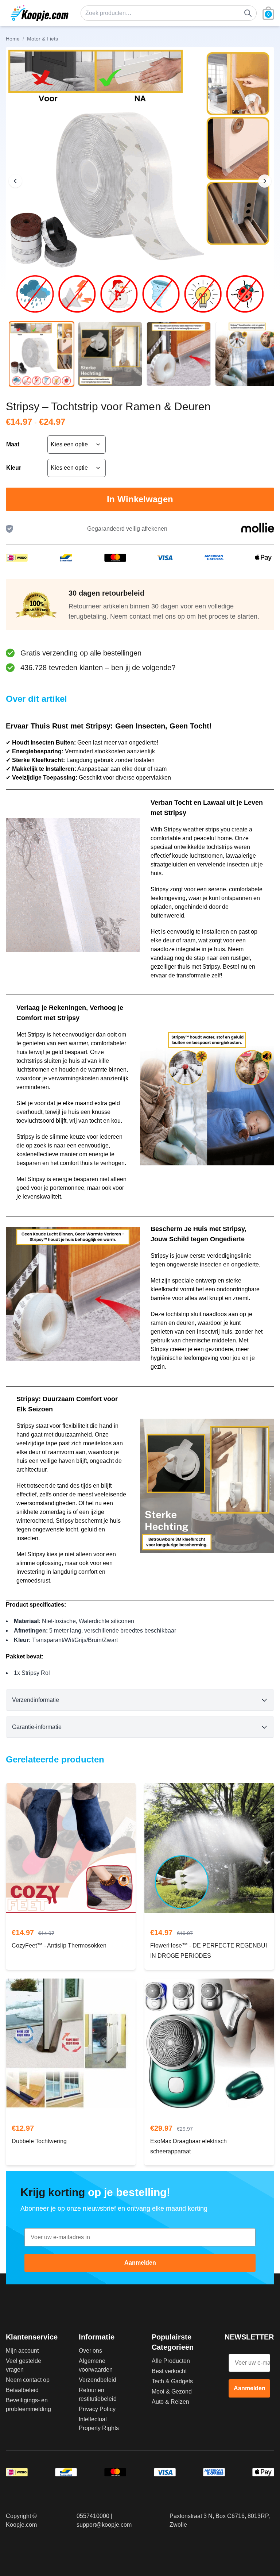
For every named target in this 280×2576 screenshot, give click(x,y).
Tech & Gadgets (172, 2381)
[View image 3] (179, 354)
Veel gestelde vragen (24, 2365)
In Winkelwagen (140, 499)
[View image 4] (247, 354)
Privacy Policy (97, 2409)
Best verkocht (169, 2371)
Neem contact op (28, 2380)
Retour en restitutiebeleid (98, 2394)
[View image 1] (42, 354)
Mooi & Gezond (172, 2392)
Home (13, 39)
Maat (13, 444)
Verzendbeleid (98, 2380)
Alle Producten (171, 2361)
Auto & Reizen (170, 2402)
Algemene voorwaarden (96, 2365)
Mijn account (22, 2351)
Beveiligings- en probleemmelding (28, 2405)
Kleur (14, 468)
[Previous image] (15, 181)
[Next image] (265, 181)
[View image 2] (110, 354)
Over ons (90, 2351)
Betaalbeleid (22, 2390)
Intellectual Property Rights (99, 2424)
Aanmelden (140, 2263)
